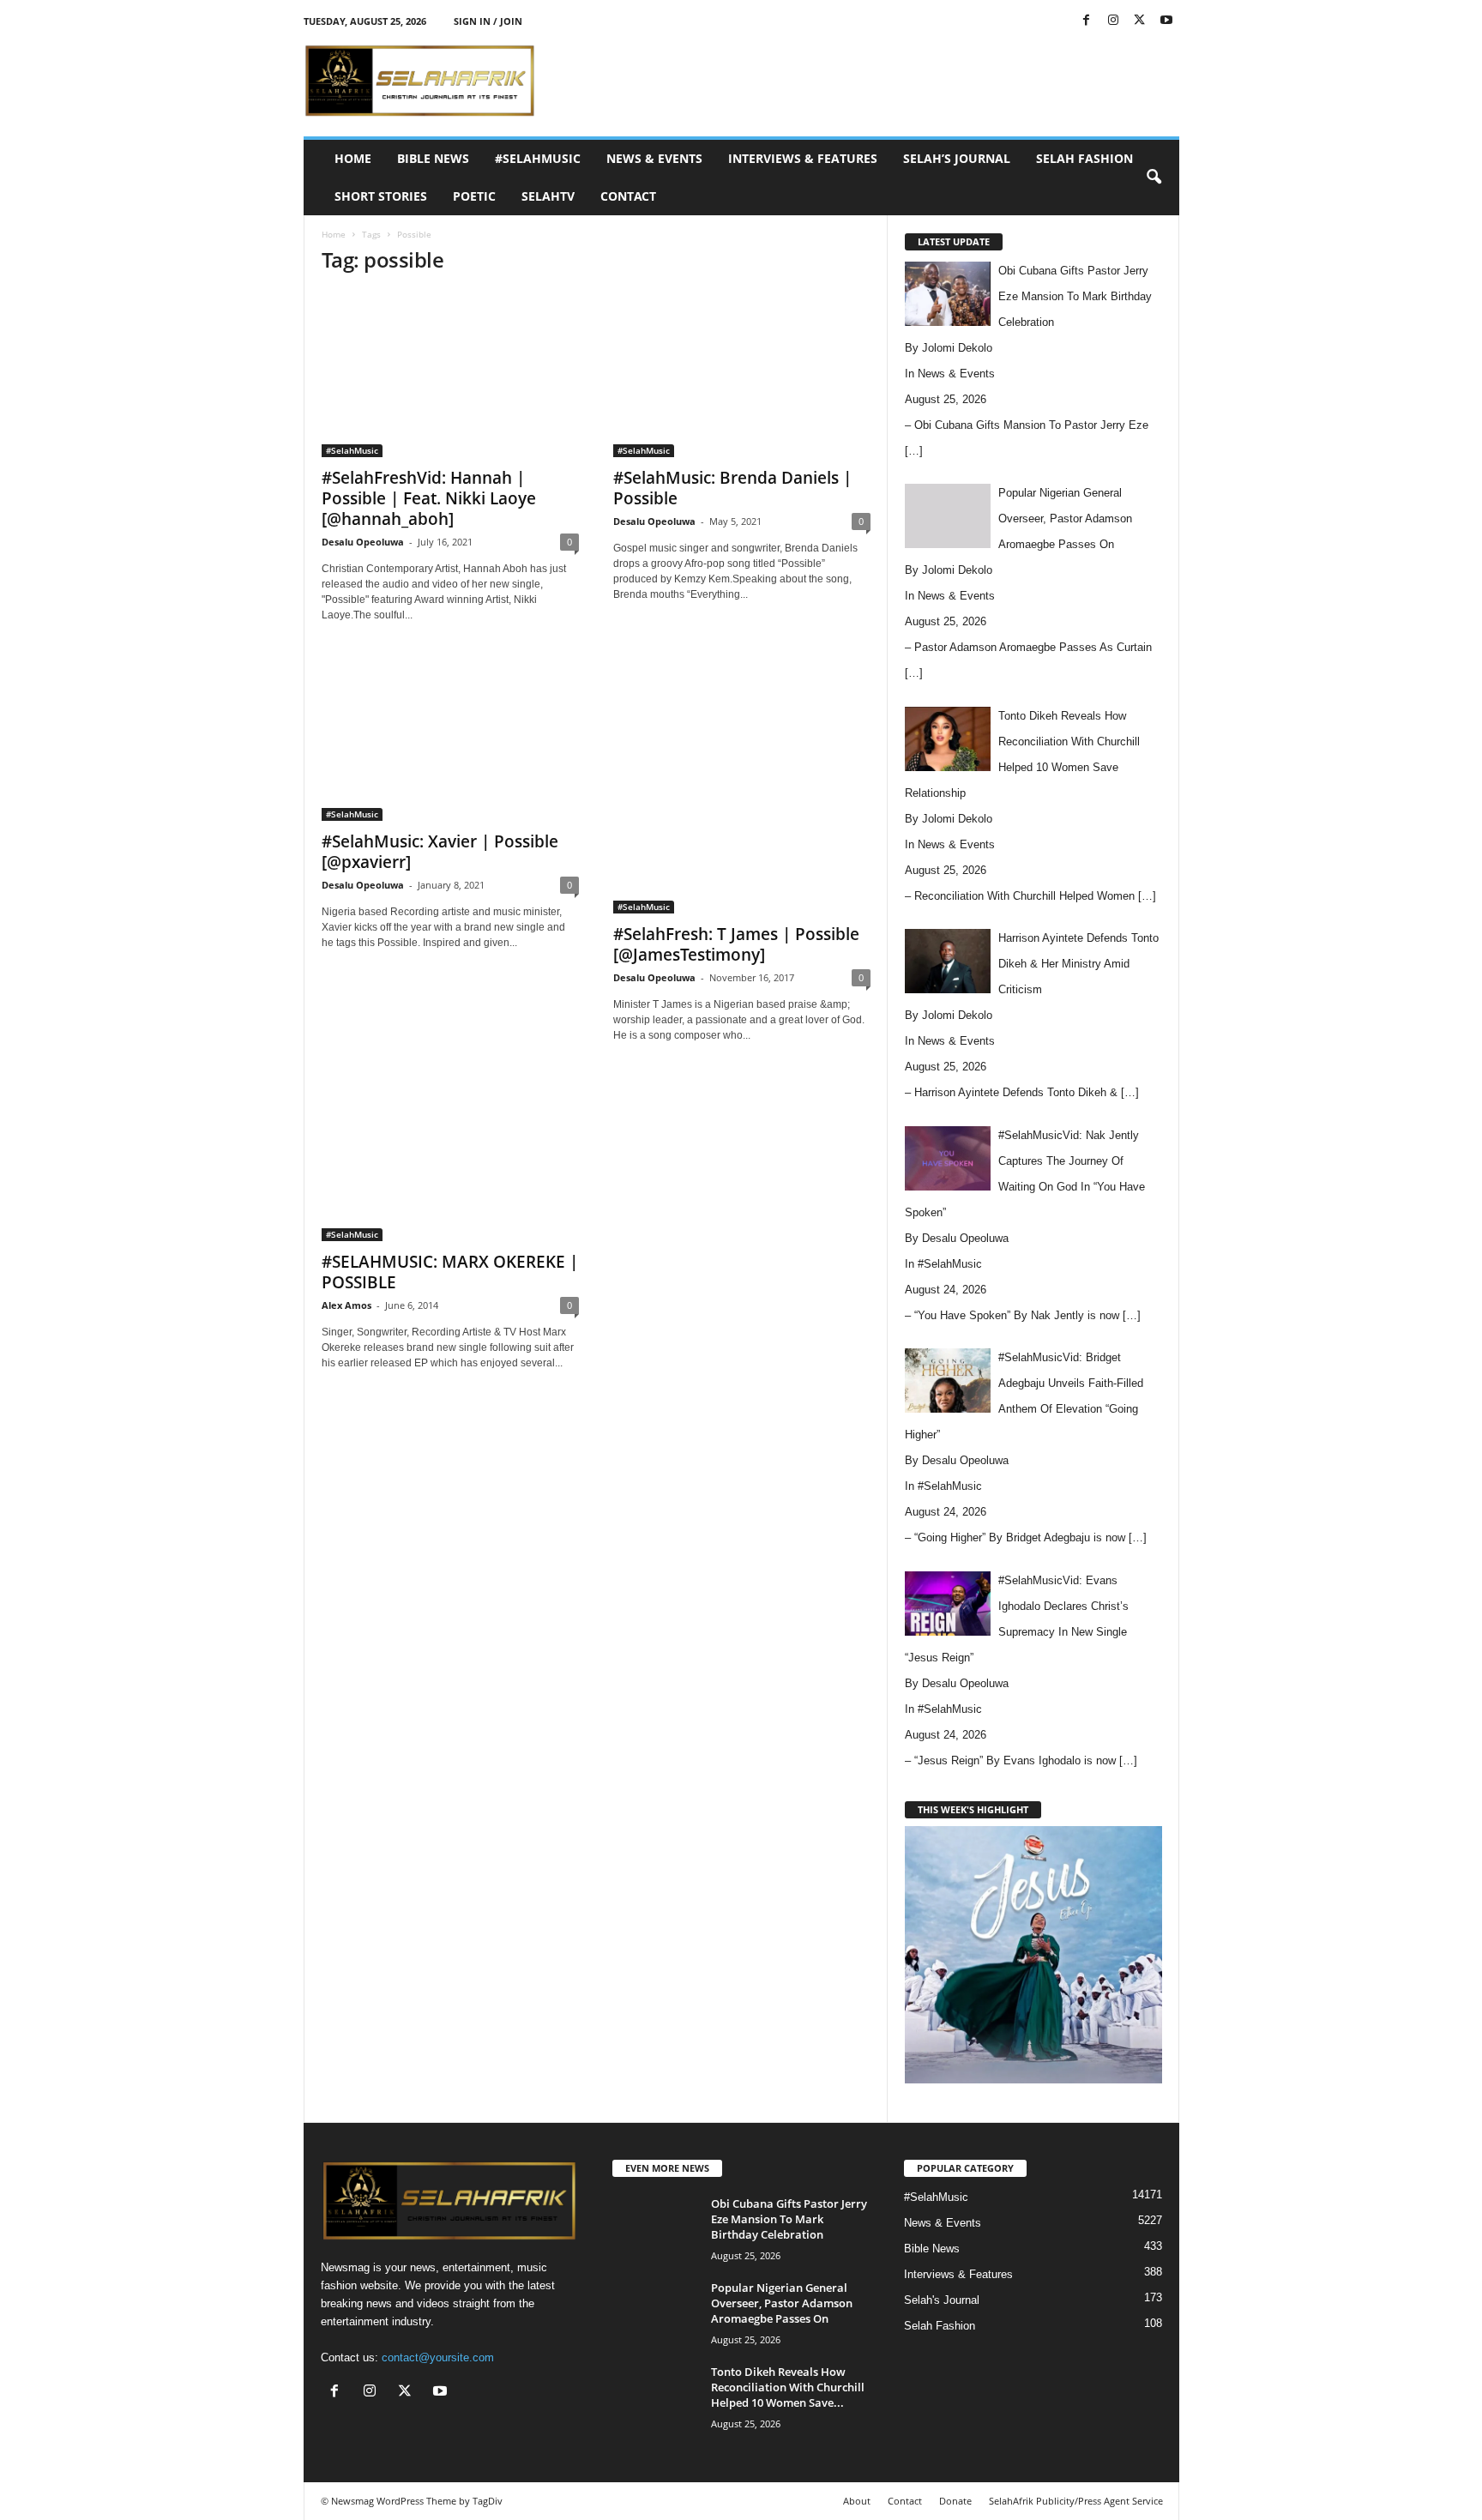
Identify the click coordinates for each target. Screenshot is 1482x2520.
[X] (1140, 21)
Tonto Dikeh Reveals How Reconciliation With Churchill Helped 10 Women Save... (788, 2387)
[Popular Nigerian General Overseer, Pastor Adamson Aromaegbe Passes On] (655, 2312)
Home (353, 158)
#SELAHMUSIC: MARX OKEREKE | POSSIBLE (450, 1272)
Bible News (433, 158)
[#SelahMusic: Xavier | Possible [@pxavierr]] (450, 738)
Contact (628, 196)
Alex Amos (346, 1305)
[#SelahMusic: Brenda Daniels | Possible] (742, 374)
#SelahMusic (538, 158)
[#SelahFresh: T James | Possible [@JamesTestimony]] (742, 784)
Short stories (381, 196)
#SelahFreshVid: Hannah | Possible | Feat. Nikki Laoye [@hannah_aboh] (429, 498)
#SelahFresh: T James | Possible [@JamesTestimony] (736, 944)
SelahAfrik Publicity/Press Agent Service (1076, 2501)
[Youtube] (1166, 21)
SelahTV (548, 196)
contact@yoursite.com (438, 2357)
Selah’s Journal (957, 158)
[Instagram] (1113, 21)
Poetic (474, 196)
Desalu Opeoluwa (363, 542)
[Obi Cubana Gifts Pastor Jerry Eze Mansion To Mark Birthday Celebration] (655, 2228)
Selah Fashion (1084, 158)
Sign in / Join (488, 21)
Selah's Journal (942, 2300)
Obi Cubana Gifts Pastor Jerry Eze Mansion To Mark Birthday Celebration (789, 2219)
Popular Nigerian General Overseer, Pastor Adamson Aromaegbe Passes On (782, 2303)
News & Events (654, 158)
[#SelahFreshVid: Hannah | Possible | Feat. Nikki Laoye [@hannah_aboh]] (450, 374)
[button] (1154, 178)
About (857, 2501)
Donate (955, 2501)
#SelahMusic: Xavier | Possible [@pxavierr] (440, 852)
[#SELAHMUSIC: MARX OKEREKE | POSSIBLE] (450, 1158)
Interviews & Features (803, 158)
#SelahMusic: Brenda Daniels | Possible (732, 488)
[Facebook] (1087, 21)
